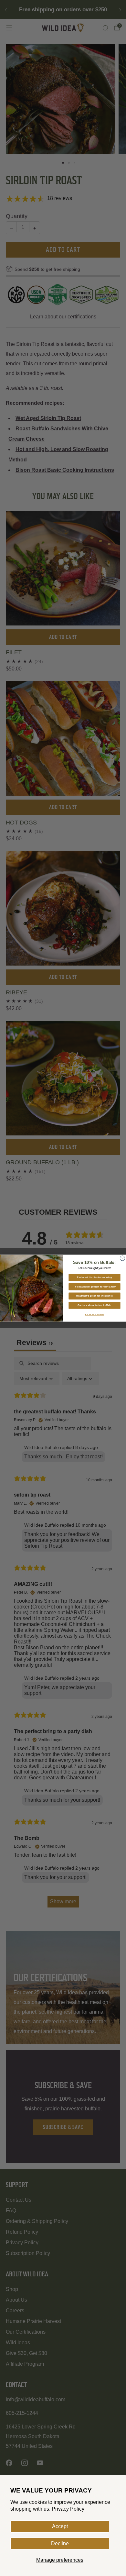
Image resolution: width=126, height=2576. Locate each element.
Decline (60, 2543)
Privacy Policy (68, 2509)
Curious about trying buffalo (94, 1305)
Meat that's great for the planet (94, 1296)
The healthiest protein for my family (94, 1286)
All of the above (94, 1314)
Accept (60, 2526)
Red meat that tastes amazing (94, 1277)
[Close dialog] (122, 1258)
